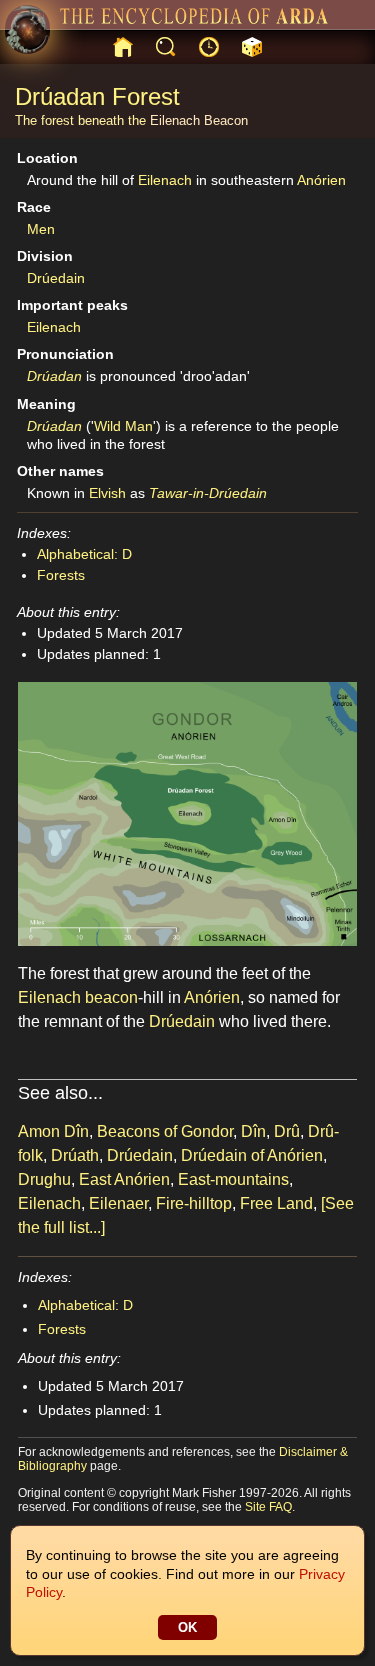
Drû (287, 1131)
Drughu (44, 1179)
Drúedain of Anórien (252, 1155)
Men (41, 229)
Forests (61, 575)
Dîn (253, 1131)
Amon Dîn (53, 1131)
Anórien (321, 180)
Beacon (226, 120)
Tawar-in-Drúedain (208, 493)
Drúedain (56, 278)
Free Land (276, 1203)
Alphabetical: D (84, 554)
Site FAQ (268, 1507)
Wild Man (123, 426)
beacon (111, 997)
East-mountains (233, 1179)
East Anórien (124, 1179)
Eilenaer (118, 1203)
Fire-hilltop (194, 1203)
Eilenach (175, 120)
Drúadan (54, 376)
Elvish (107, 493)
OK (187, 1627)
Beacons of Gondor (165, 1131)
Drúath (75, 1155)
